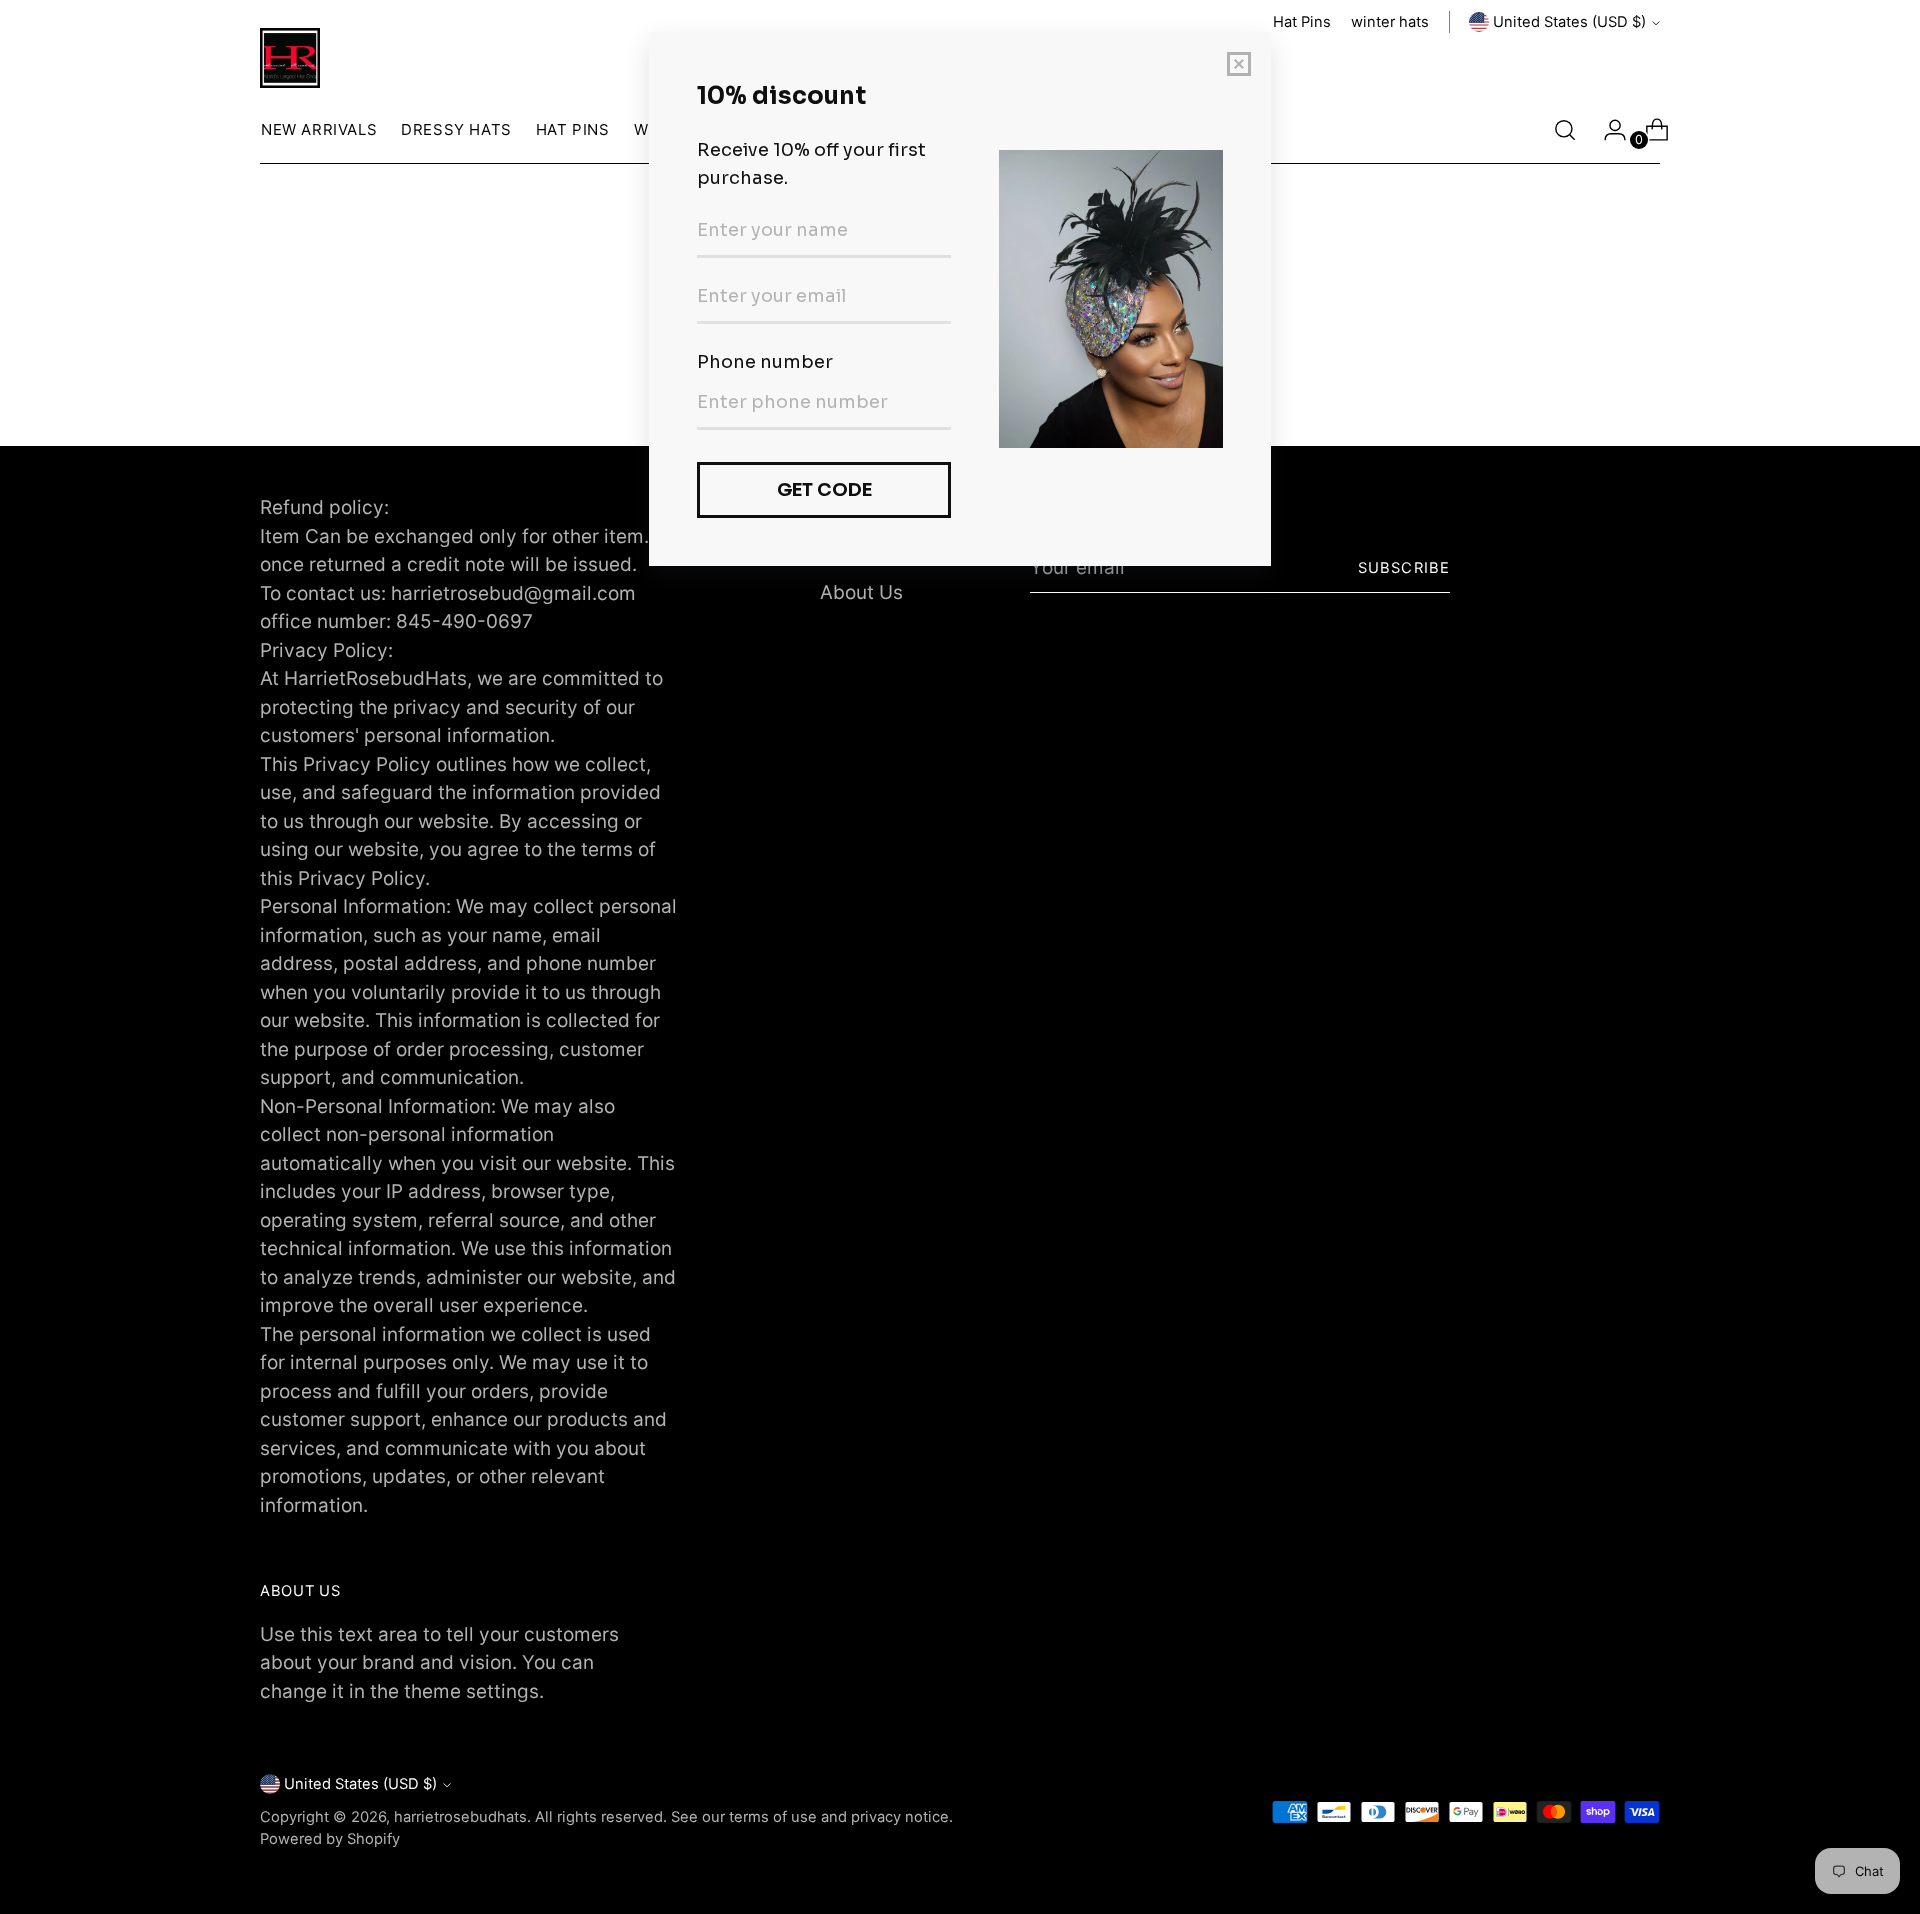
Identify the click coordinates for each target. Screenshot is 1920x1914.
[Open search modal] (1565, 130)
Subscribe (1404, 568)
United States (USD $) (1569, 22)
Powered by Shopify (330, 1839)
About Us (861, 592)
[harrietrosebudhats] (290, 58)
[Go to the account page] (1607, 130)
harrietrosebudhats (460, 1817)
